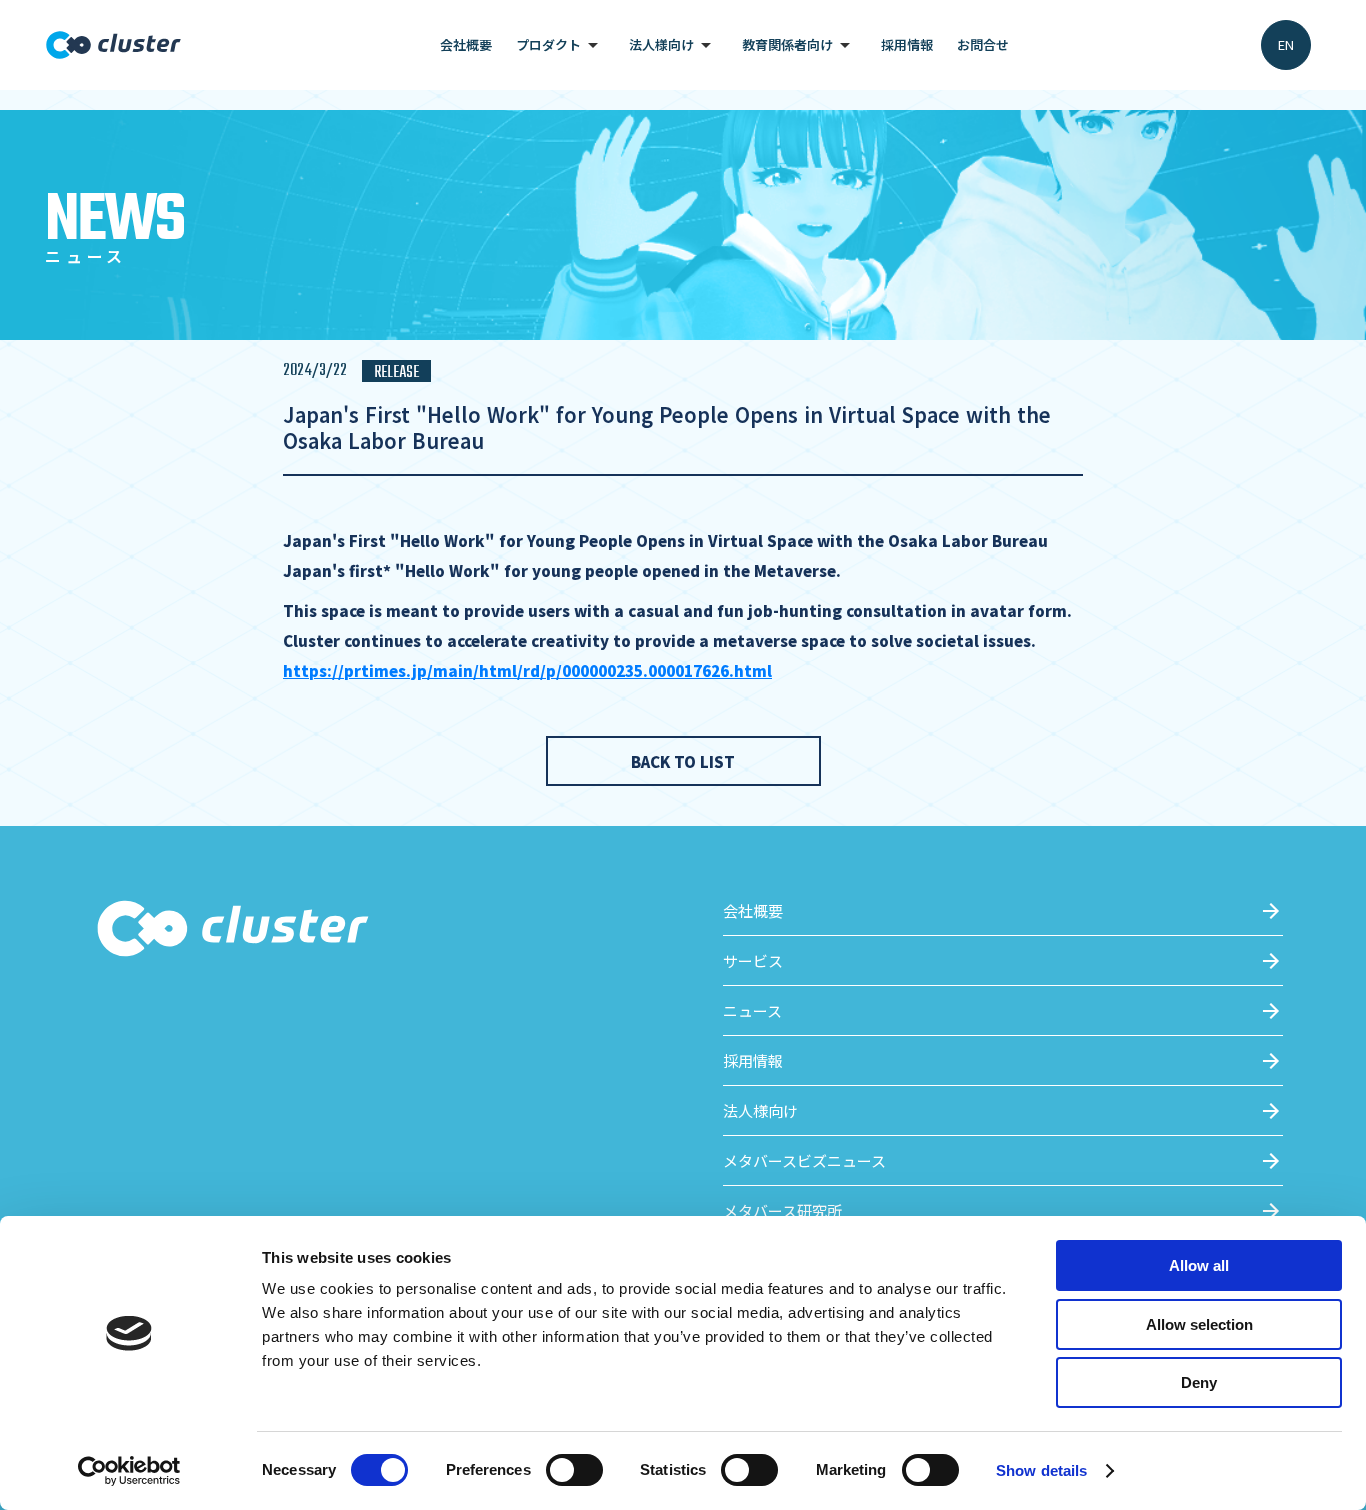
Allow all (1199, 1265)
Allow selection (1199, 1324)
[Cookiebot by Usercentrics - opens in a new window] (129, 1471)
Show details (1041, 1470)
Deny (1199, 1382)
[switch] (574, 1470)
